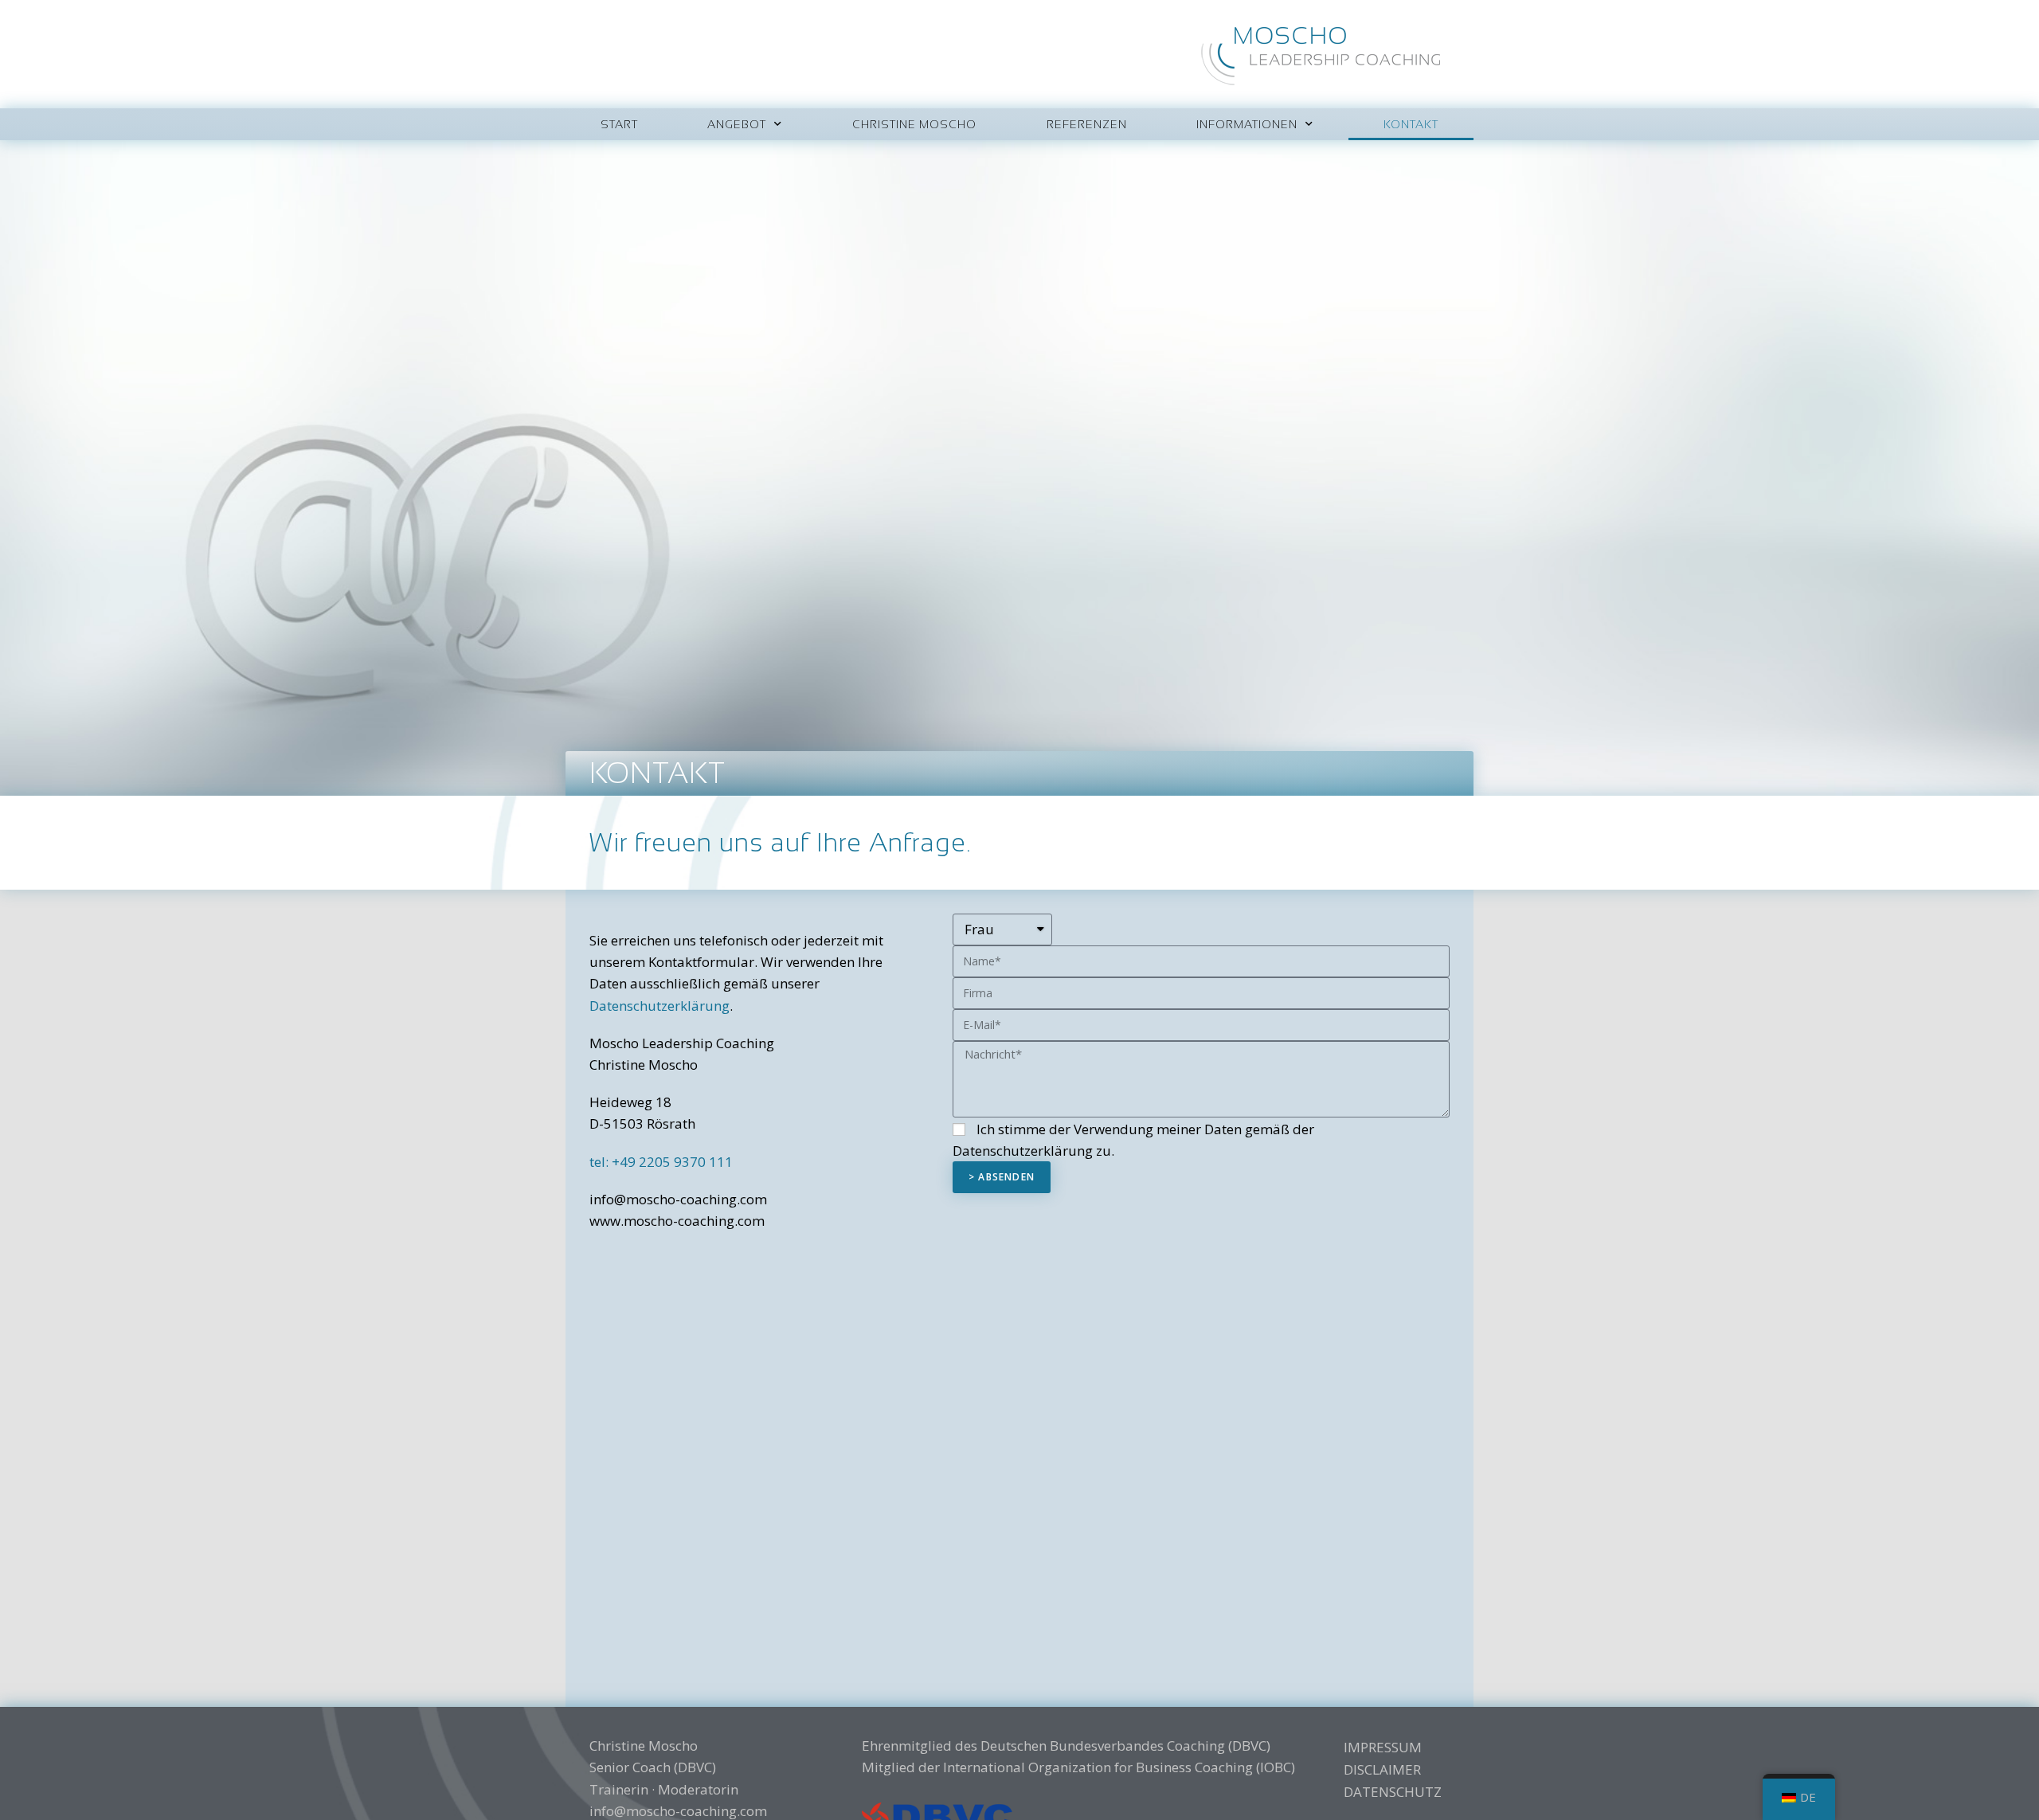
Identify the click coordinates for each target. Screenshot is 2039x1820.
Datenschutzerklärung (659, 1006)
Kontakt (1411, 124)
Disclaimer (1382, 1769)
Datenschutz (1389, 1792)
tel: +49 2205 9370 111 (661, 1162)
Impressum (1383, 1747)
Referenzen (1087, 124)
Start (619, 124)
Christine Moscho (914, 124)
